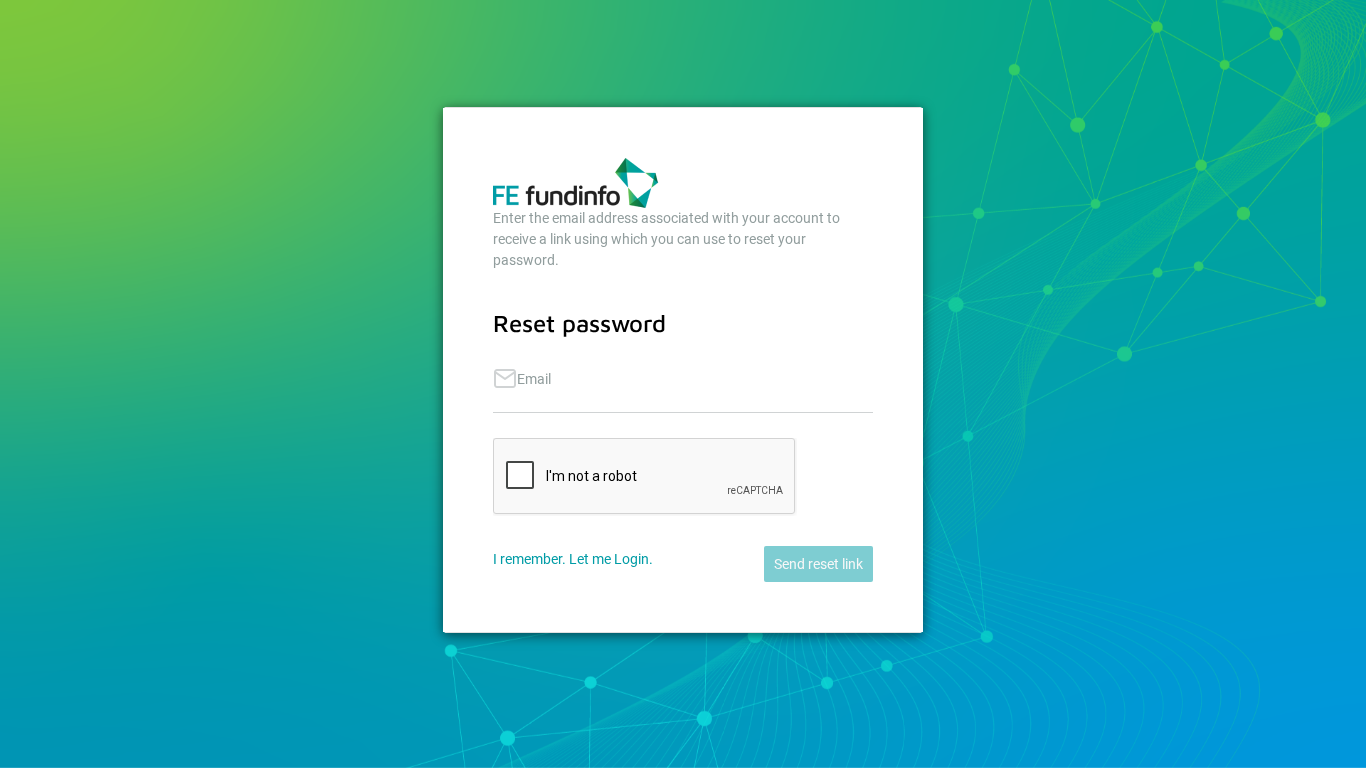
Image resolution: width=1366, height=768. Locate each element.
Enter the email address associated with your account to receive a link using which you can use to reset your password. (666, 239)
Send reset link (818, 564)
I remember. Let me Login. (573, 559)
